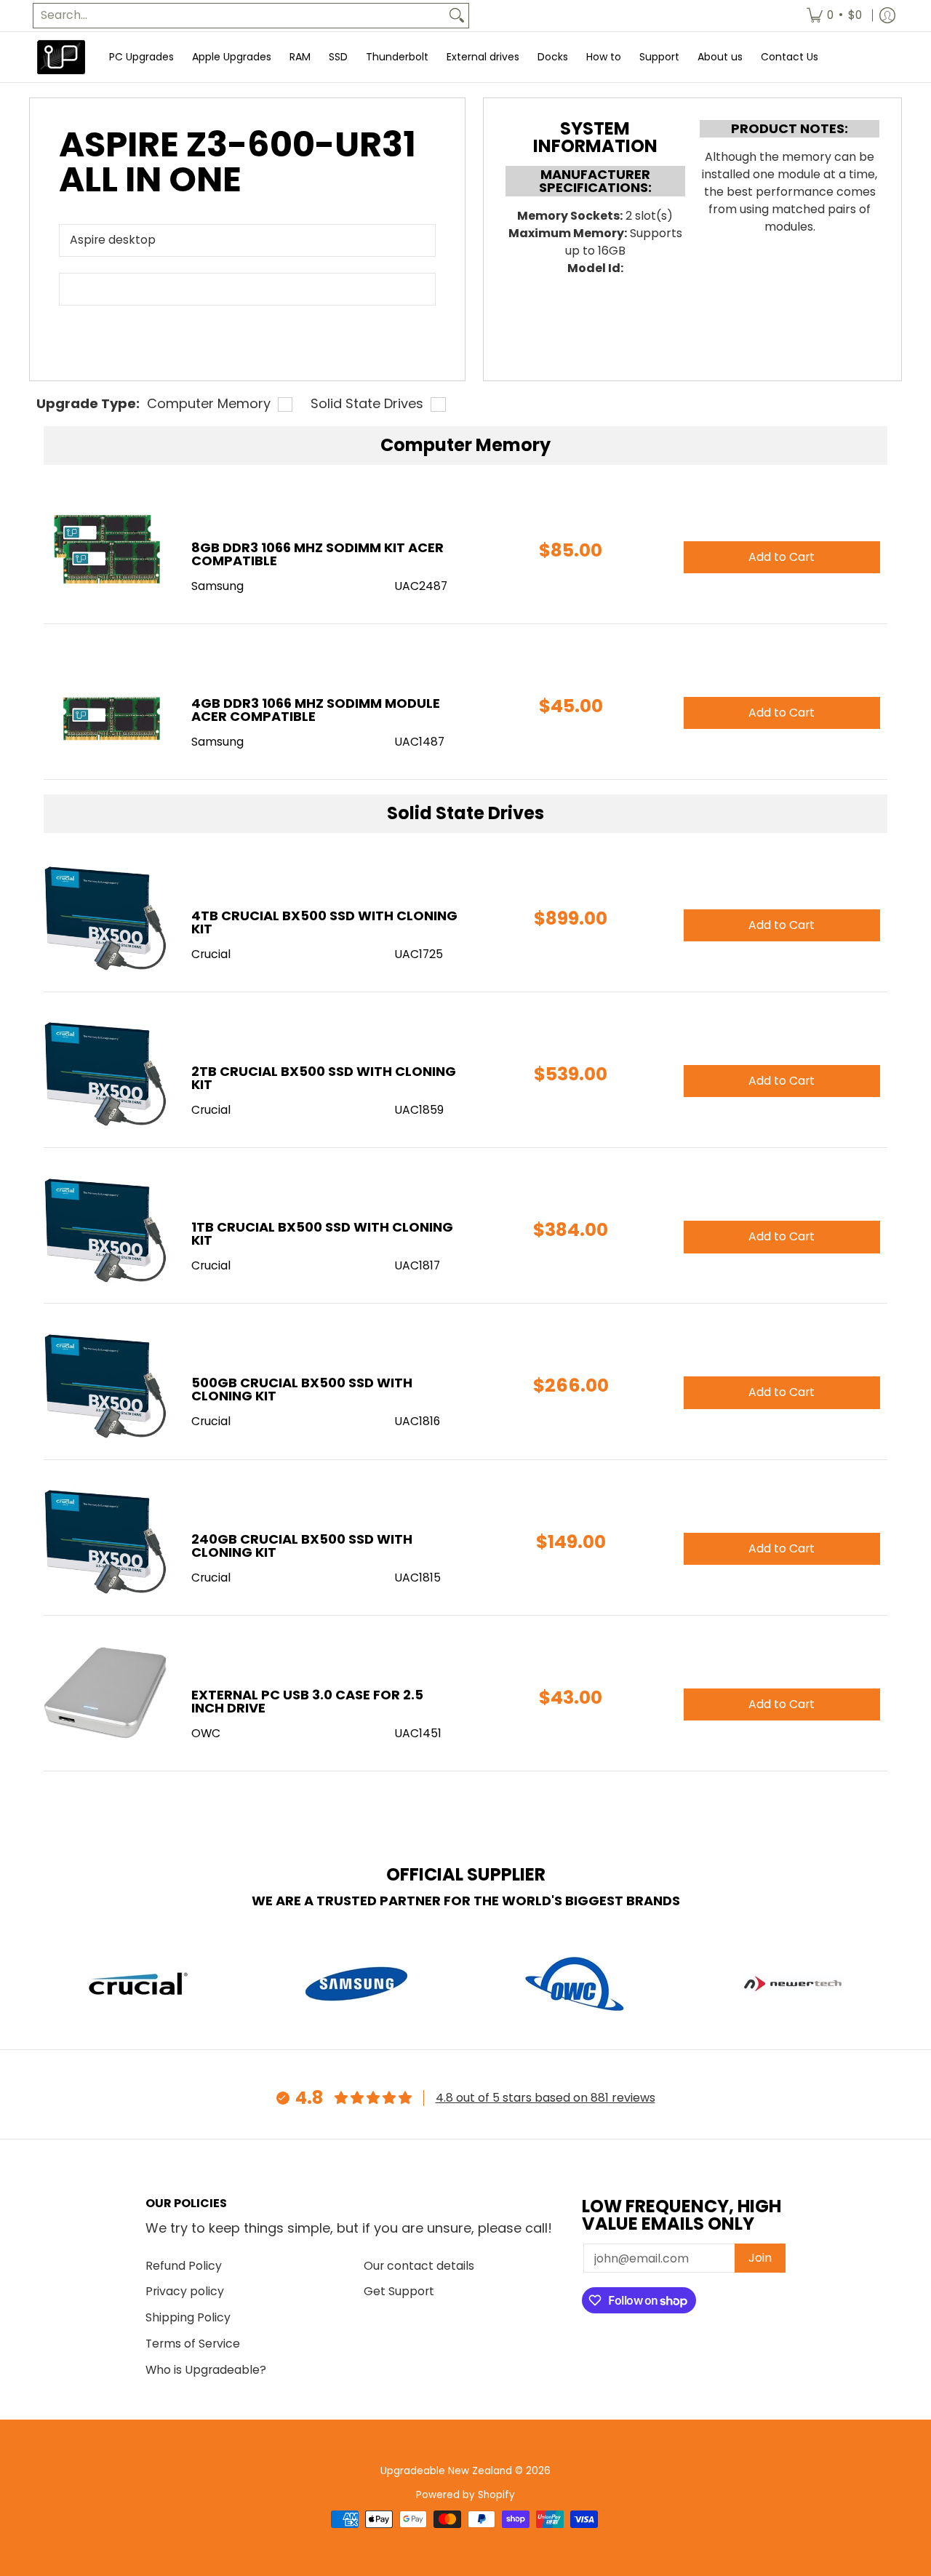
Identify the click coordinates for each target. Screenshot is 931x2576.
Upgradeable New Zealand (446, 2471)
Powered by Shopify (465, 2495)
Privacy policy (185, 2291)
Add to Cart (782, 925)
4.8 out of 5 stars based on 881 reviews (546, 2098)
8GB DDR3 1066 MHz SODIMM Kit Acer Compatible (317, 554)
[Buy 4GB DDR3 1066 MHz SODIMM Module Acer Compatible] (107, 705)
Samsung (217, 586)
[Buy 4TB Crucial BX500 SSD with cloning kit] (107, 918)
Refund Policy (184, 2266)
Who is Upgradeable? (206, 2370)
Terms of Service (193, 2344)
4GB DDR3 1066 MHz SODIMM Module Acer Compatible (316, 710)
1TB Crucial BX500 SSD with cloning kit (322, 1233)
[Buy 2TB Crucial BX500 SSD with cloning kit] (107, 1073)
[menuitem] (834, 16)
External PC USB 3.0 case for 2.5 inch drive (307, 1701)
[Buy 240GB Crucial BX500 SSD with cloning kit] (107, 1541)
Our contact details (419, 2266)
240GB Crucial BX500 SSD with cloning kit (302, 1546)
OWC (206, 1733)
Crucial (211, 954)
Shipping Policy (188, 2317)
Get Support (399, 2291)
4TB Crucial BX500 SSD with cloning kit (324, 922)
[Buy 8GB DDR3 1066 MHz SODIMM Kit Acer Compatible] (107, 550)
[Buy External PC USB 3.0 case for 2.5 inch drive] (107, 1697)
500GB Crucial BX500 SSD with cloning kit (302, 1389)
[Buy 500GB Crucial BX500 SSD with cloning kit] (107, 1385)
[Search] (457, 16)
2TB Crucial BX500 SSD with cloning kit (324, 1078)
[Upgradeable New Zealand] (62, 57)
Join (760, 2258)
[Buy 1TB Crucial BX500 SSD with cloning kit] (107, 1229)
